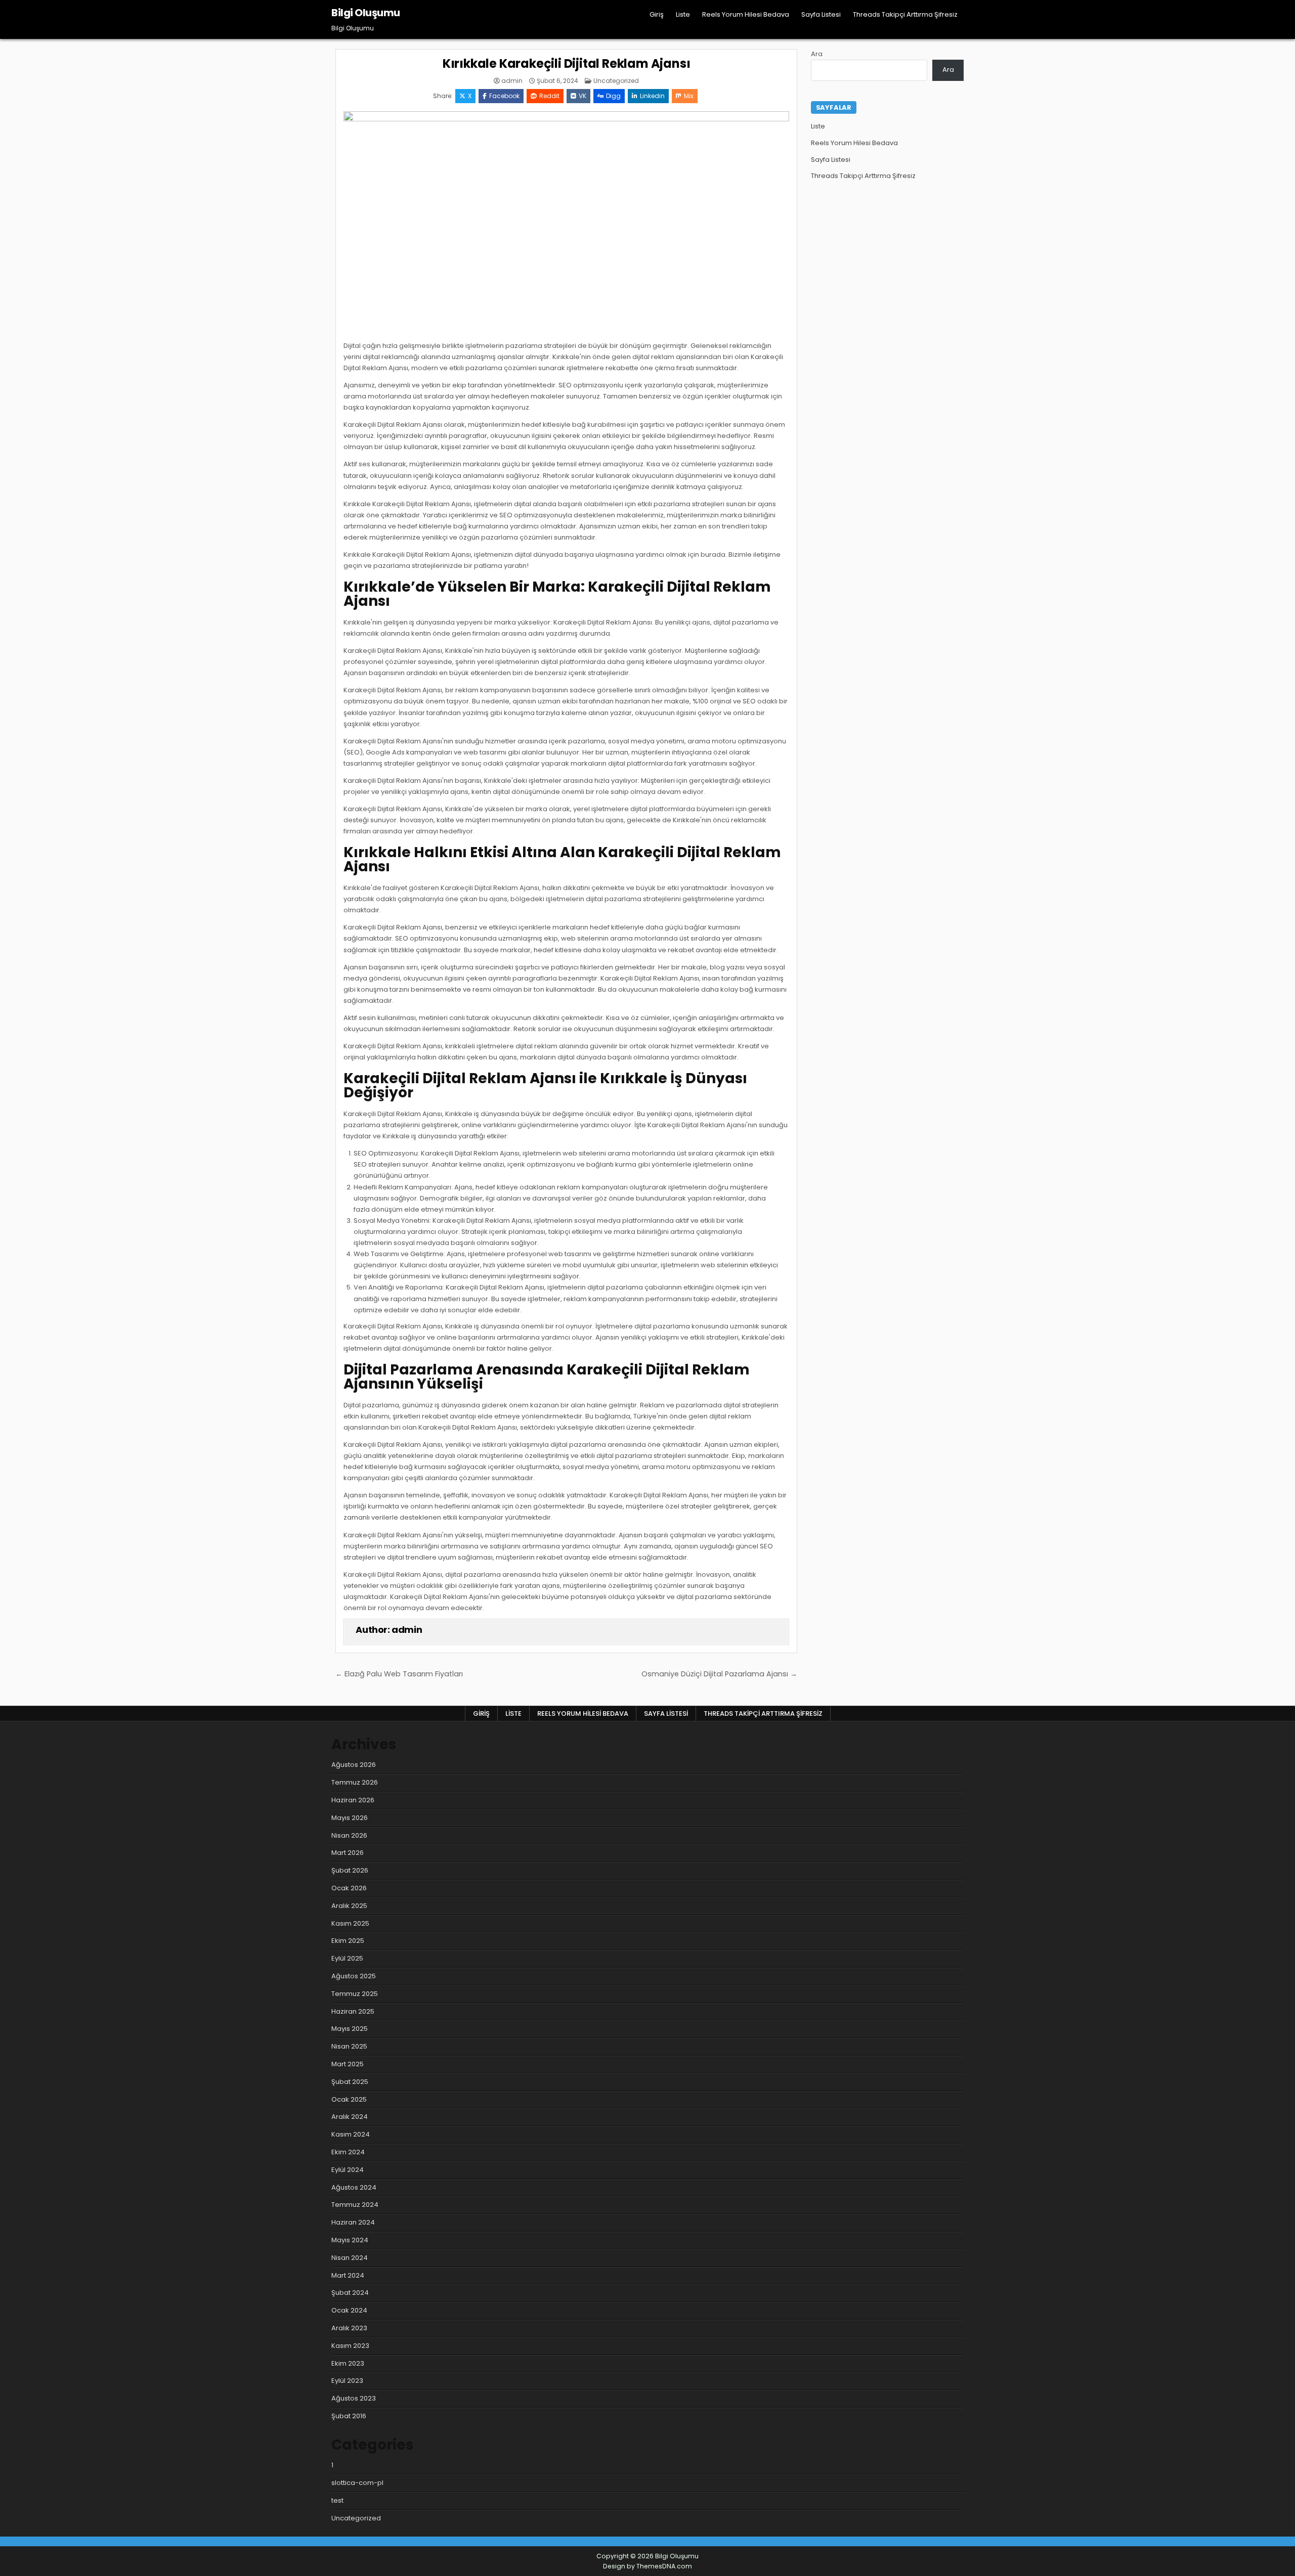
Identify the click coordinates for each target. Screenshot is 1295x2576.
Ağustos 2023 (354, 2398)
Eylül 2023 (347, 2381)
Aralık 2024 (350, 2117)
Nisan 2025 (349, 2046)
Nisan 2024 (350, 2258)
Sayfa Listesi (821, 14)
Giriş (657, 14)
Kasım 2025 (350, 1923)
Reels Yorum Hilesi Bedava (746, 14)
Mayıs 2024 (350, 2240)
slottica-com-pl (357, 2483)
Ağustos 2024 (354, 2187)
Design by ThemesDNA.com (647, 2566)
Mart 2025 (348, 2064)
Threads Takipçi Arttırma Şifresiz (905, 14)
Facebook (504, 96)
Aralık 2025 (349, 1906)
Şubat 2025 (350, 2082)
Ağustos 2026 (354, 1765)
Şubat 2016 (349, 2416)
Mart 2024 (348, 2275)
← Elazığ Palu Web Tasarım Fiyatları (399, 1674)
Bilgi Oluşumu (366, 13)
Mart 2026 (348, 1853)
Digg (613, 96)
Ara (817, 54)
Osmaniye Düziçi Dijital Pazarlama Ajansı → (719, 1674)
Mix (689, 96)
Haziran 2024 (353, 2222)
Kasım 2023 (350, 2346)
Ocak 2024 (349, 2310)
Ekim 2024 (348, 2152)
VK (582, 96)
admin (512, 81)
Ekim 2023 (348, 2363)
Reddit (549, 96)
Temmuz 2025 (355, 1994)
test (337, 2500)
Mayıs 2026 (350, 1818)
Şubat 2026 (350, 1870)
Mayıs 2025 (350, 2029)
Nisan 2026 (349, 1835)
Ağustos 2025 (354, 1976)
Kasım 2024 (351, 2134)
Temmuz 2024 (355, 2205)
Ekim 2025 (348, 1941)
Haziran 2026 (353, 1800)
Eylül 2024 (348, 2170)
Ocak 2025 (349, 2099)
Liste (683, 14)
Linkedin (652, 96)
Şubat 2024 (350, 2293)
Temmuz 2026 (355, 1782)
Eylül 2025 (347, 1958)
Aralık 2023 (349, 2328)
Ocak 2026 (349, 1888)
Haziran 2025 (353, 2011)
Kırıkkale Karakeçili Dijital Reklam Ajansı (567, 63)
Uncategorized (616, 81)
